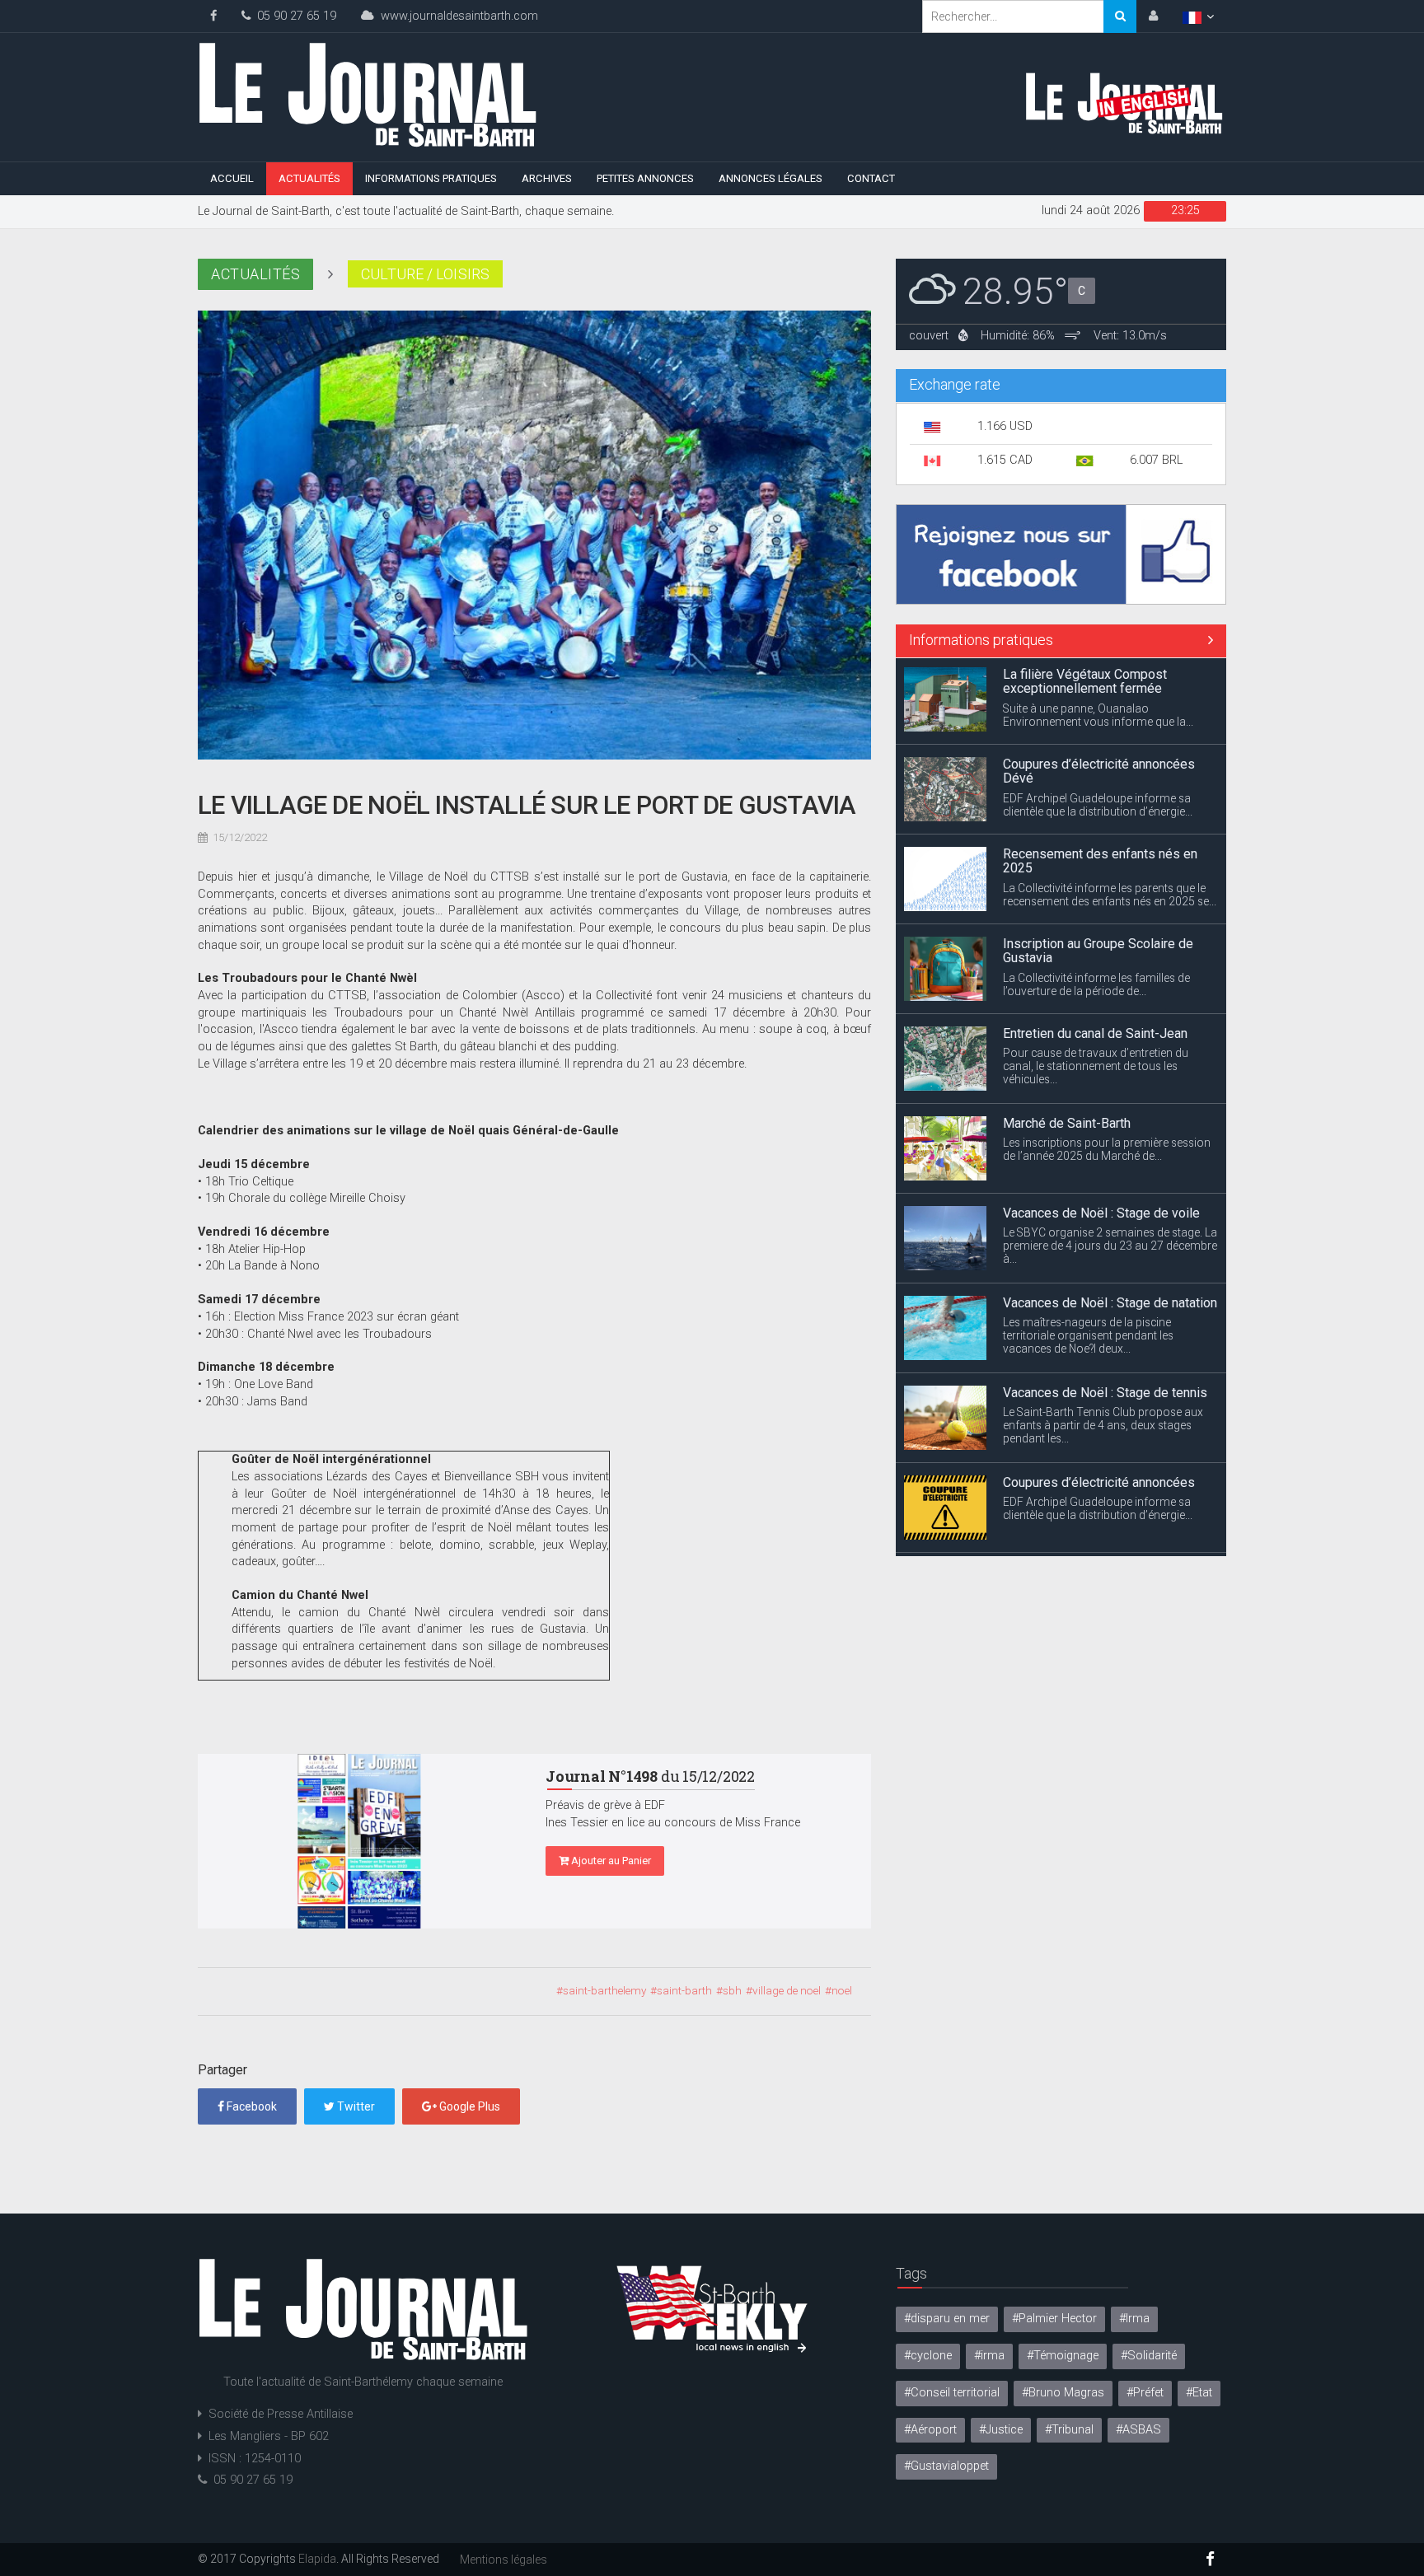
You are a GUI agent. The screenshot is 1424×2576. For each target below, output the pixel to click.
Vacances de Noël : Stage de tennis (1105, 1306)
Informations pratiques (431, 178)
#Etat (1199, 2393)
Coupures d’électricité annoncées (1099, 1396)
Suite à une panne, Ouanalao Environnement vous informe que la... (1098, 1526)
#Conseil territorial (952, 2393)
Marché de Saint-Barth (1067, 1037)
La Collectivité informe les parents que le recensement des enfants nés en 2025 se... (1110, 808)
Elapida (317, 2559)
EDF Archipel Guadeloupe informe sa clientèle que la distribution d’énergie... (1098, 718)
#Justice (1001, 2430)
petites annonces (645, 178)
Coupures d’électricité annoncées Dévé (1099, 685)
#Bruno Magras (1063, 2393)
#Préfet (1145, 2393)
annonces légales (771, 178)
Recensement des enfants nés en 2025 (1100, 775)
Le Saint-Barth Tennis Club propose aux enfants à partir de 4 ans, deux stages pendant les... (1103, 1339)
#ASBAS (1138, 2430)
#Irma (1134, 2319)
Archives (547, 178)
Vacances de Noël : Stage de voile (1101, 1127)
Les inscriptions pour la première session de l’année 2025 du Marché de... (1107, 1063)
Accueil (232, 178)
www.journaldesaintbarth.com (456, 16)
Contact (871, 178)
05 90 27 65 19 (293, 16)
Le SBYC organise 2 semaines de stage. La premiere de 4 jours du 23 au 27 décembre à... (1110, 1159)
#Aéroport (930, 2430)
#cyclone (928, 2356)
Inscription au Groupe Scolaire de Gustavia (1098, 865)
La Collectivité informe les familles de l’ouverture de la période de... (1096, 898)
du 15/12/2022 (650, 1776)
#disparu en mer (947, 2319)
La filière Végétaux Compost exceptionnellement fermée (1085, 1493)
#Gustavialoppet (946, 2466)
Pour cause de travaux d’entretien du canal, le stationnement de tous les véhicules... (1096, 979)
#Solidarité (1149, 2356)
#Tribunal (1069, 2430)
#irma (989, 2356)
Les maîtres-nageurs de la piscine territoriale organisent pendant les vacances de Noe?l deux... (1088, 1249)
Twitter (355, 2106)
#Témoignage (1063, 2356)
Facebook (251, 2106)
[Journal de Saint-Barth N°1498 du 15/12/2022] (359, 1841)
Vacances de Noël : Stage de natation (1110, 1216)
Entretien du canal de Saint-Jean (1095, 947)
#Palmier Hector (1054, 2319)
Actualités (309, 178)
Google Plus (468, 2106)
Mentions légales (504, 2560)
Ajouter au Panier (610, 1861)
